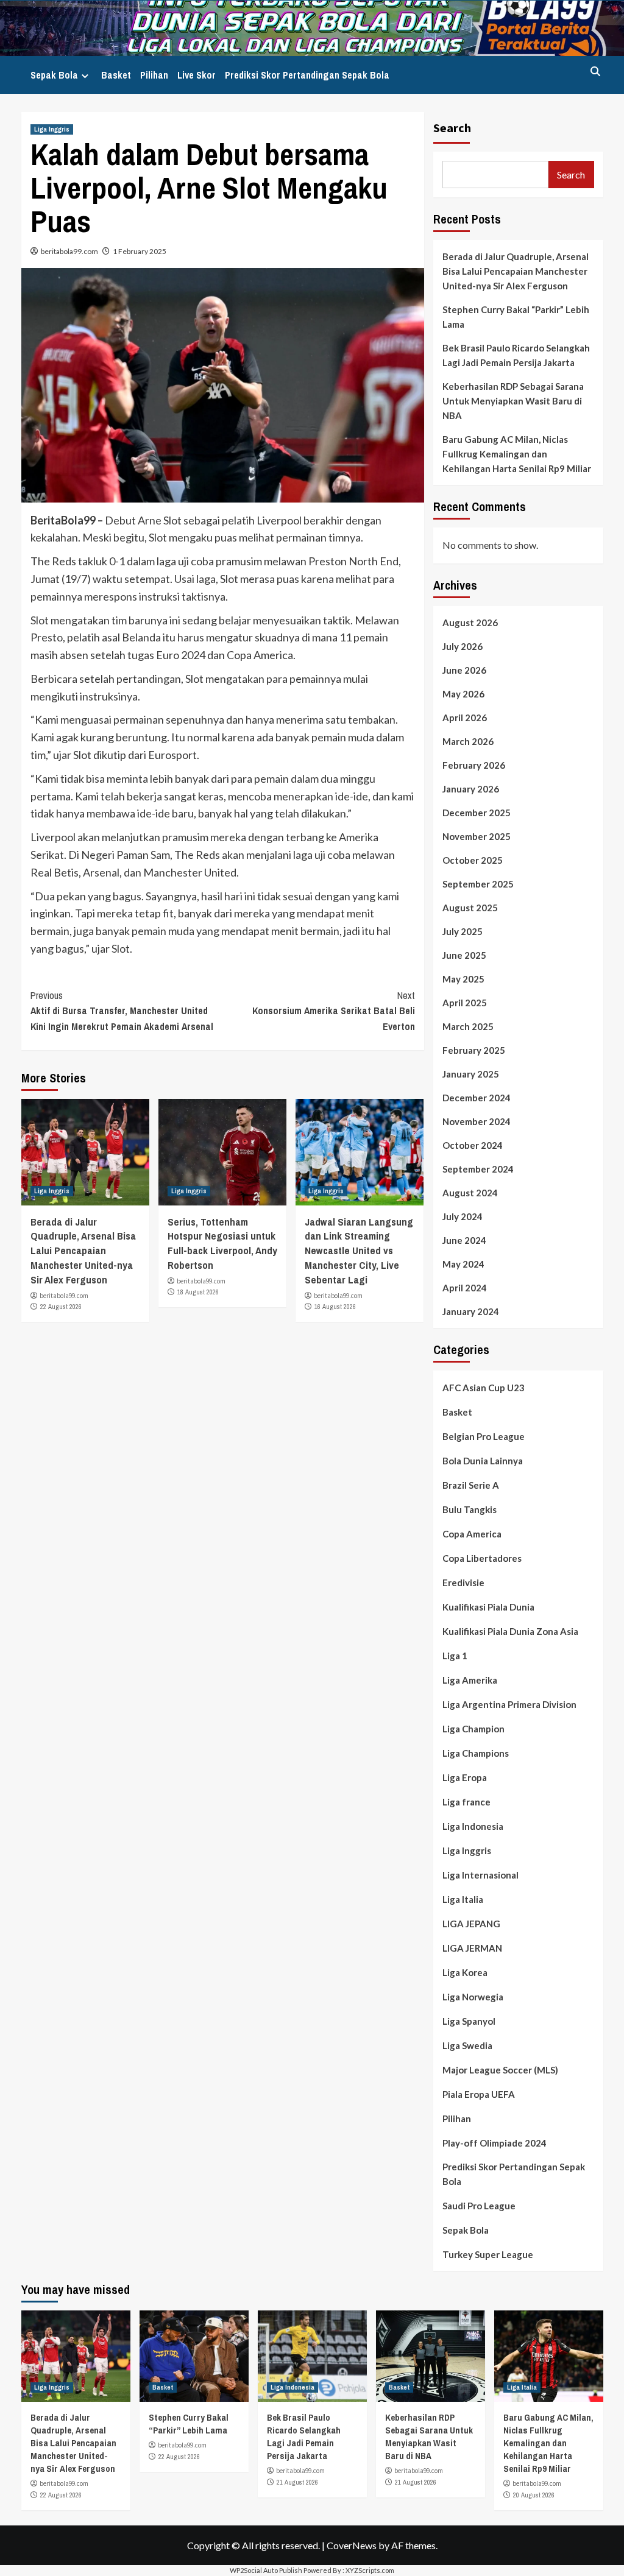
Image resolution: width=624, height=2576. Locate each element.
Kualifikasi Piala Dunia (488, 1607)
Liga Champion (473, 1729)
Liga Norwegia (473, 1997)
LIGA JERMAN (472, 1948)
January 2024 (471, 1311)
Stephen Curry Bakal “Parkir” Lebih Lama (516, 317)
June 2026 (464, 670)
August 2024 (470, 1193)
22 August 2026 (61, 1307)
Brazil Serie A (471, 1485)
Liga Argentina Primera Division (509, 1704)
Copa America (472, 1534)
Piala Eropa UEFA (479, 2094)
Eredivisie (463, 1583)
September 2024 (478, 1169)
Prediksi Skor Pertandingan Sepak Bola (307, 75)
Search (452, 128)
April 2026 (465, 718)
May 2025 (463, 979)
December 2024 (477, 1098)
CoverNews (352, 2545)
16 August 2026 (335, 1307)
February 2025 (474, 1050)
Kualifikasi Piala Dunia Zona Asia (510, 1631)
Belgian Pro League (484, 1436)
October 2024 (473, 1145)
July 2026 (463, 646)
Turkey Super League (488, 2254)
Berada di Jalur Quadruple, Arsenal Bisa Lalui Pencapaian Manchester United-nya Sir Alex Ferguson (83, 1251)
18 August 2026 (198, 1292)
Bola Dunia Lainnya (483, 1461)
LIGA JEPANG (471, 1924)
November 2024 (477, 1121)
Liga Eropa (465, 1777)
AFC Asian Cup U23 (484, 1388)
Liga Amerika (470, 1680)
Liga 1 (455, 1656)
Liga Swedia (467, 2045)
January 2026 (471, 789)
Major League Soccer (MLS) (500, 2070)
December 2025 (477, 813)
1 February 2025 (140, 251)
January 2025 (471, 1074)
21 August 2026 (297, 2482)
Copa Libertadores (482, 1558)
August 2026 (470, 623)
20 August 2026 (534, 2495)
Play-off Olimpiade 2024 (495, 2143)
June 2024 (464, 1240)
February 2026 (474, 765)
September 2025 (478, 884)
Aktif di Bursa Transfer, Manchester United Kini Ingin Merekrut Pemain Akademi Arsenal (122, 1011)
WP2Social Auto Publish (266, 2570)
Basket (116, 75)
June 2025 (464, 955)
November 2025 (477, 836)
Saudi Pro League (479, 2206)
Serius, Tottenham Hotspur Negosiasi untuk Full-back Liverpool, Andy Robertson (222, 1243)
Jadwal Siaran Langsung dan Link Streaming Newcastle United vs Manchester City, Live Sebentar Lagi (359, 1251)
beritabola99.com (69, 251)
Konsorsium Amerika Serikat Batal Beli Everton (334, 1011)
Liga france (466, 1802)
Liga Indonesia (473, 1826)
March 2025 (468, 1026)
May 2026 (463, 694)
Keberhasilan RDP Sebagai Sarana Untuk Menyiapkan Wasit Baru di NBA (513, 401)
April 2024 (465, 1288)
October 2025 (473, 860)
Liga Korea (465, 1972)
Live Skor (197, 75)
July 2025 (463, 931)
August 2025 (470, 908)
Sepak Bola (54, 75)
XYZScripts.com (370, 2570)
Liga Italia (463, 1899)
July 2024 (463, 1216)
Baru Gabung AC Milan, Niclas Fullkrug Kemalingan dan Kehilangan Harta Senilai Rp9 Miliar (517, 454)
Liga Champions (476, 1753)
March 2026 (468, 741)
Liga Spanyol (469, 2021)
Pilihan (154, 75)
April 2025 (465, 1003)
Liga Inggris (52, 129)
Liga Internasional (480, 1875)
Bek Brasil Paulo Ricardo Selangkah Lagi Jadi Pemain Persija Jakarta (516, 355)
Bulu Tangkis (470, 1509)
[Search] (596, 72)
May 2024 (463, 1264)
